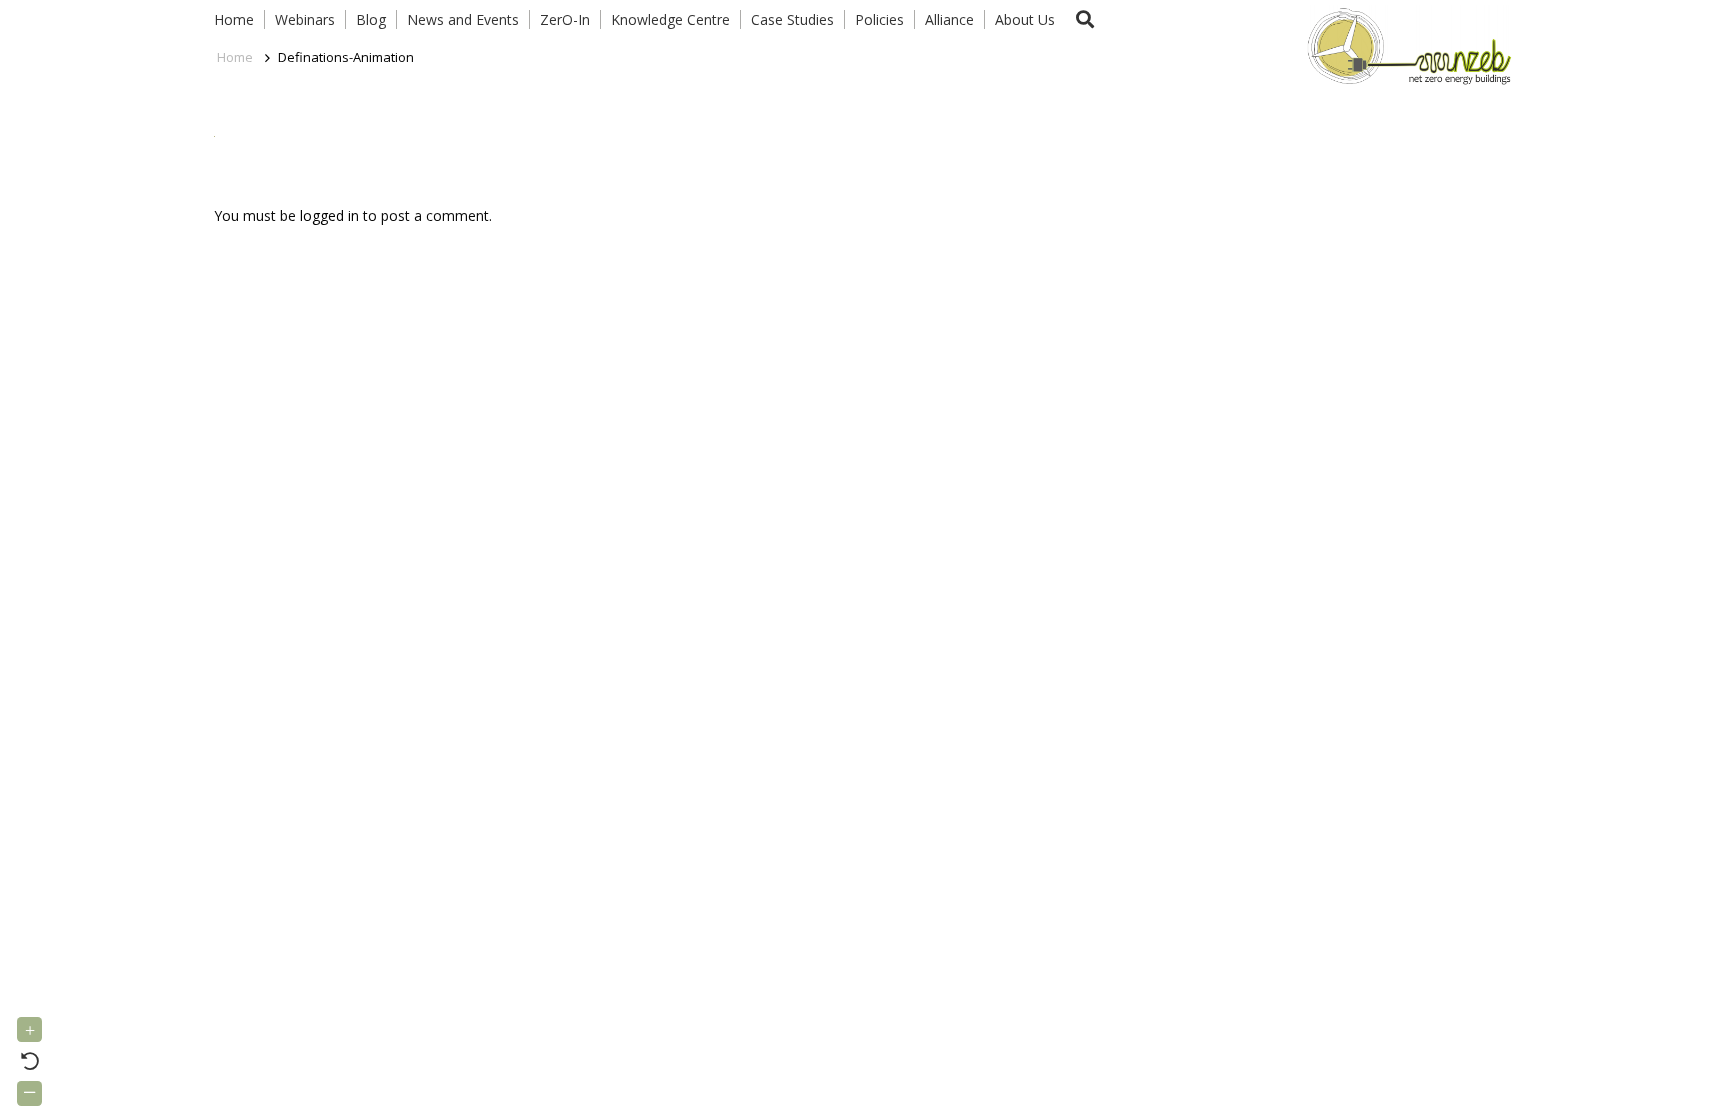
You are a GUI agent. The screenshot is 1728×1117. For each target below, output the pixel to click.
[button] (1085, 19)
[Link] (1405, 45)
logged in (329, 215)
